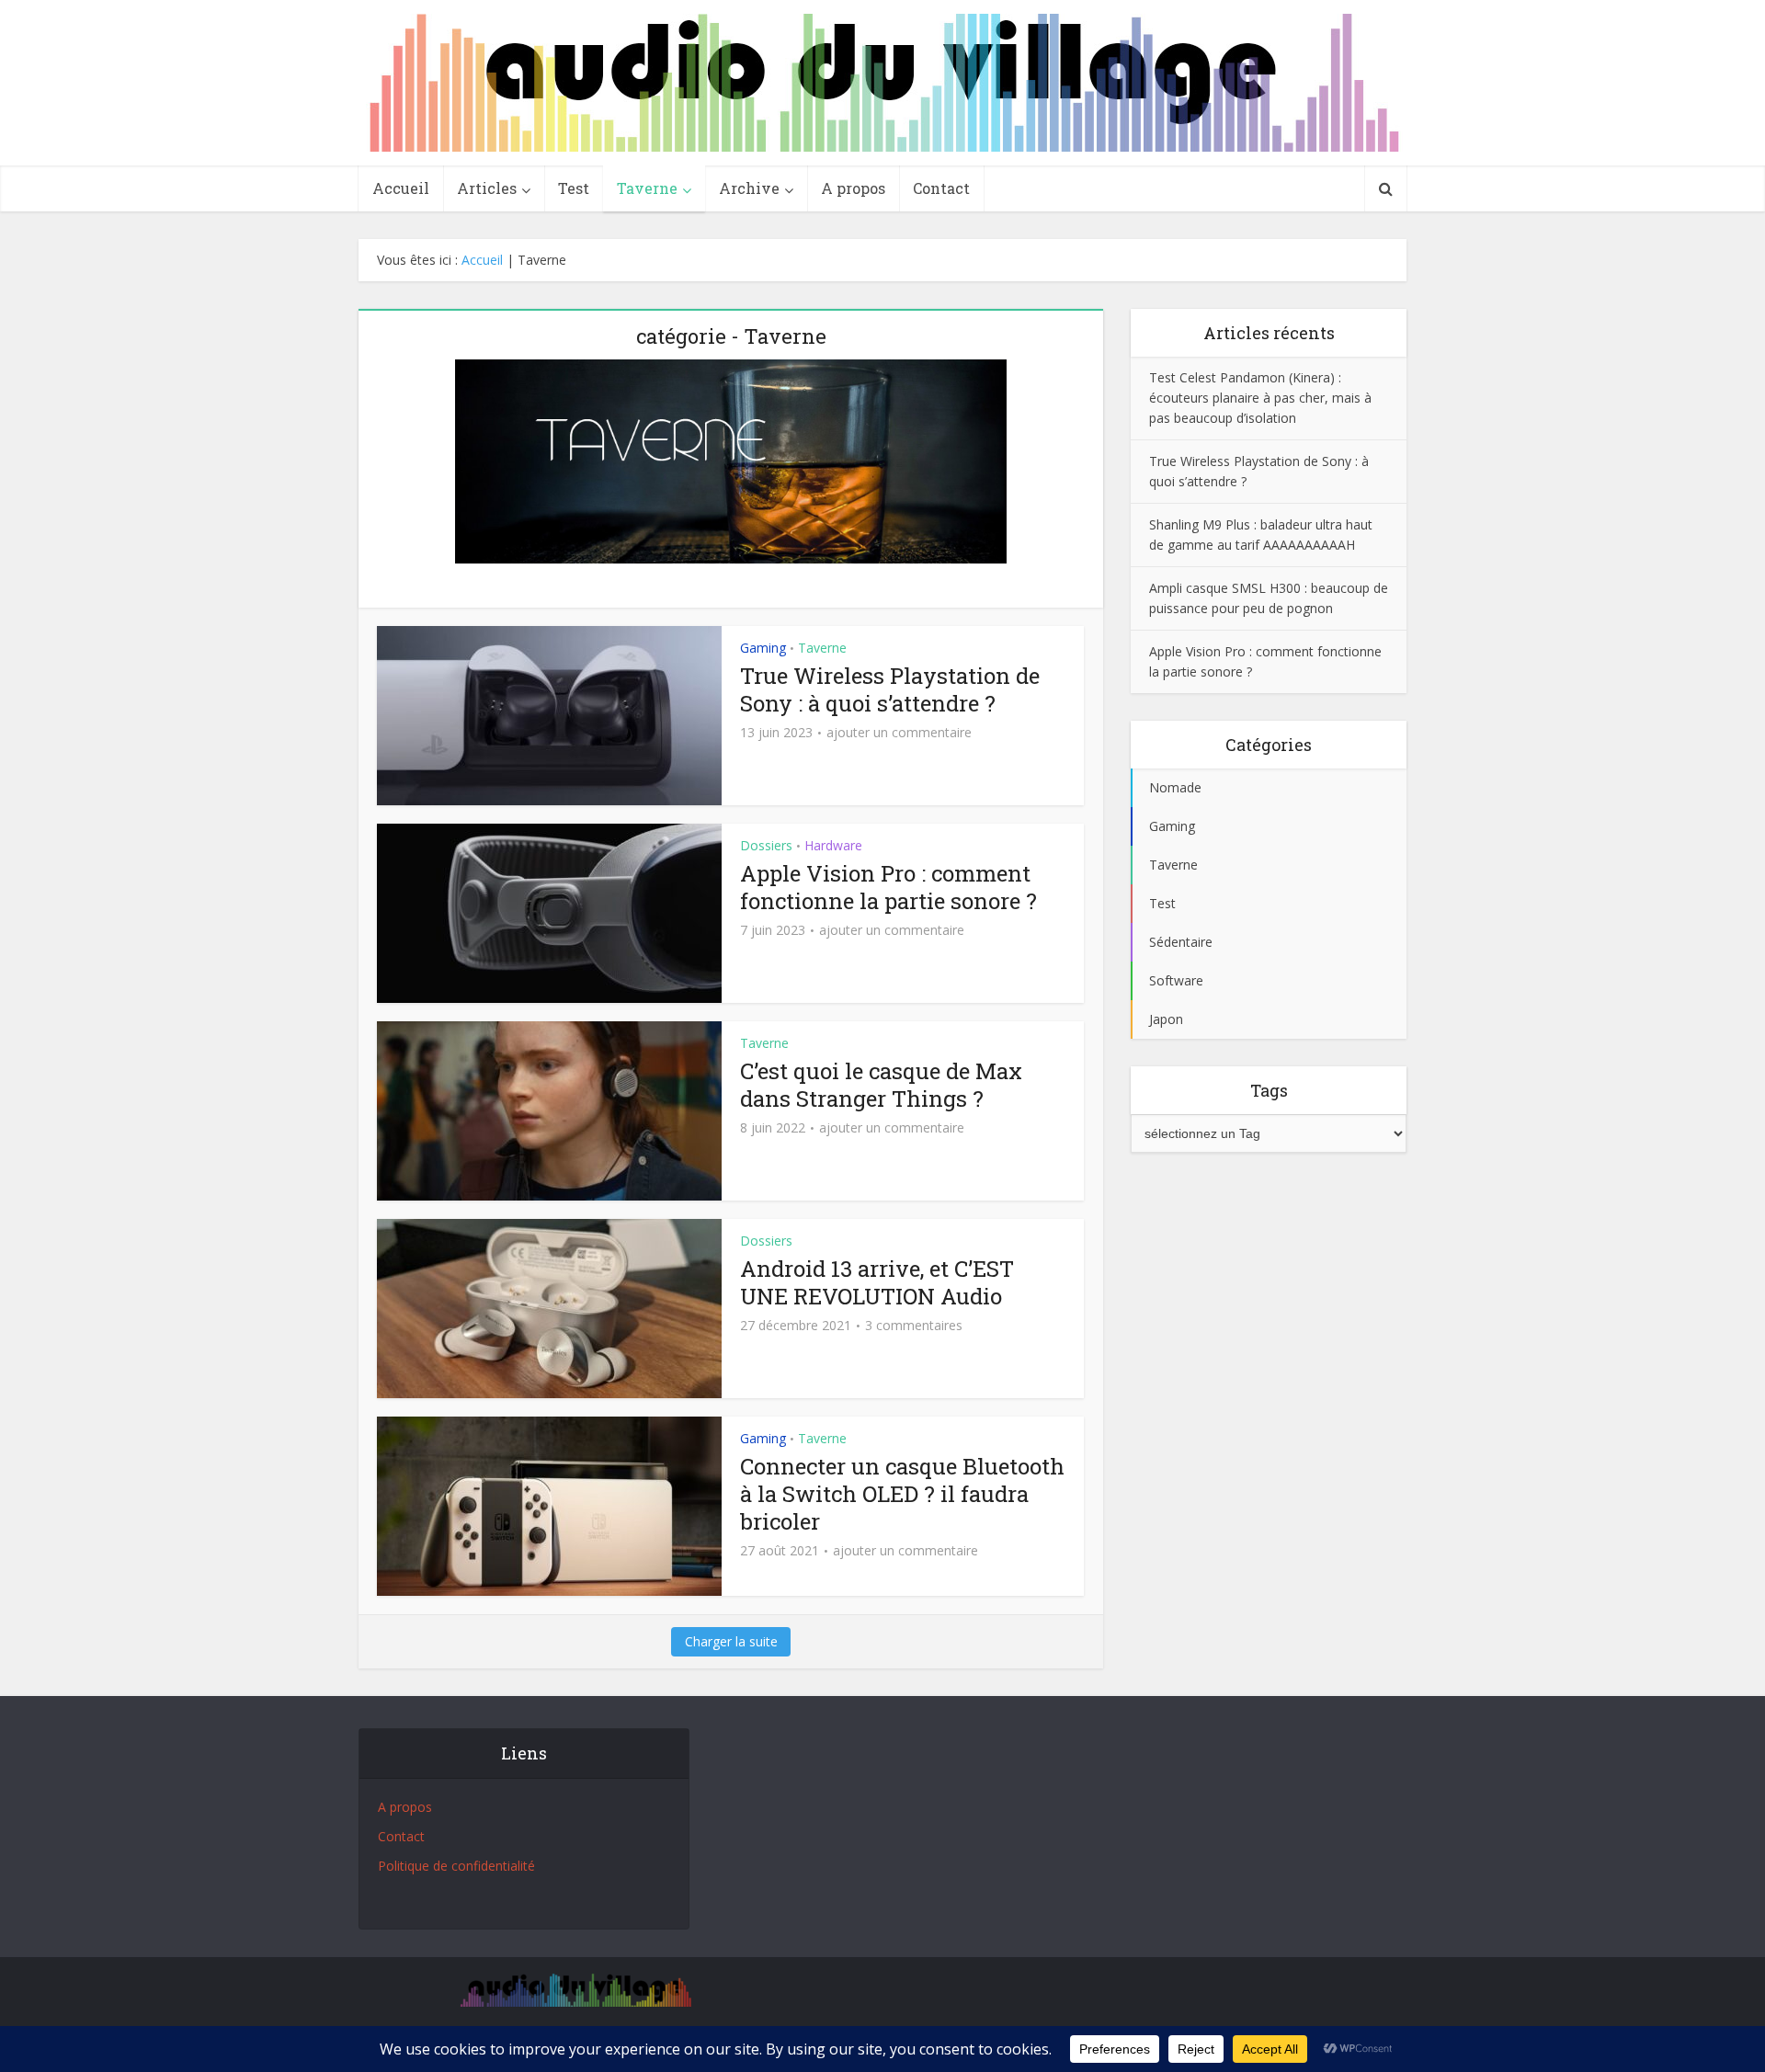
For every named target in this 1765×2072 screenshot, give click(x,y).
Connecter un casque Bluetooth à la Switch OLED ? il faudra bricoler (902, 1494)
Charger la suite (731, 1641)
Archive (749, 188)
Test (574, 188)
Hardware (833, 845)
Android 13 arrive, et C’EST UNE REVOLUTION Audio (877, 1282)
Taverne (647, 188)
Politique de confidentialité (456, 1866)
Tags (1269, 1090)
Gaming (763, 648)
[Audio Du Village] (882, 83)
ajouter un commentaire (899, 733)
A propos (853, 188)
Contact (941, 188)
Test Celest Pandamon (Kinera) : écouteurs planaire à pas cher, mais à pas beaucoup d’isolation (1260, 398)
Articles (487, 188)
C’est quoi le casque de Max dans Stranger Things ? (881, 1085)
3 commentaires (914, 1326)
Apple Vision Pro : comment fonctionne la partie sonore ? (888, 887)
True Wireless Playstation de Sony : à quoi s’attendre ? (890, 689)
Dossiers (766, 845)
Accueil (401, 188)
